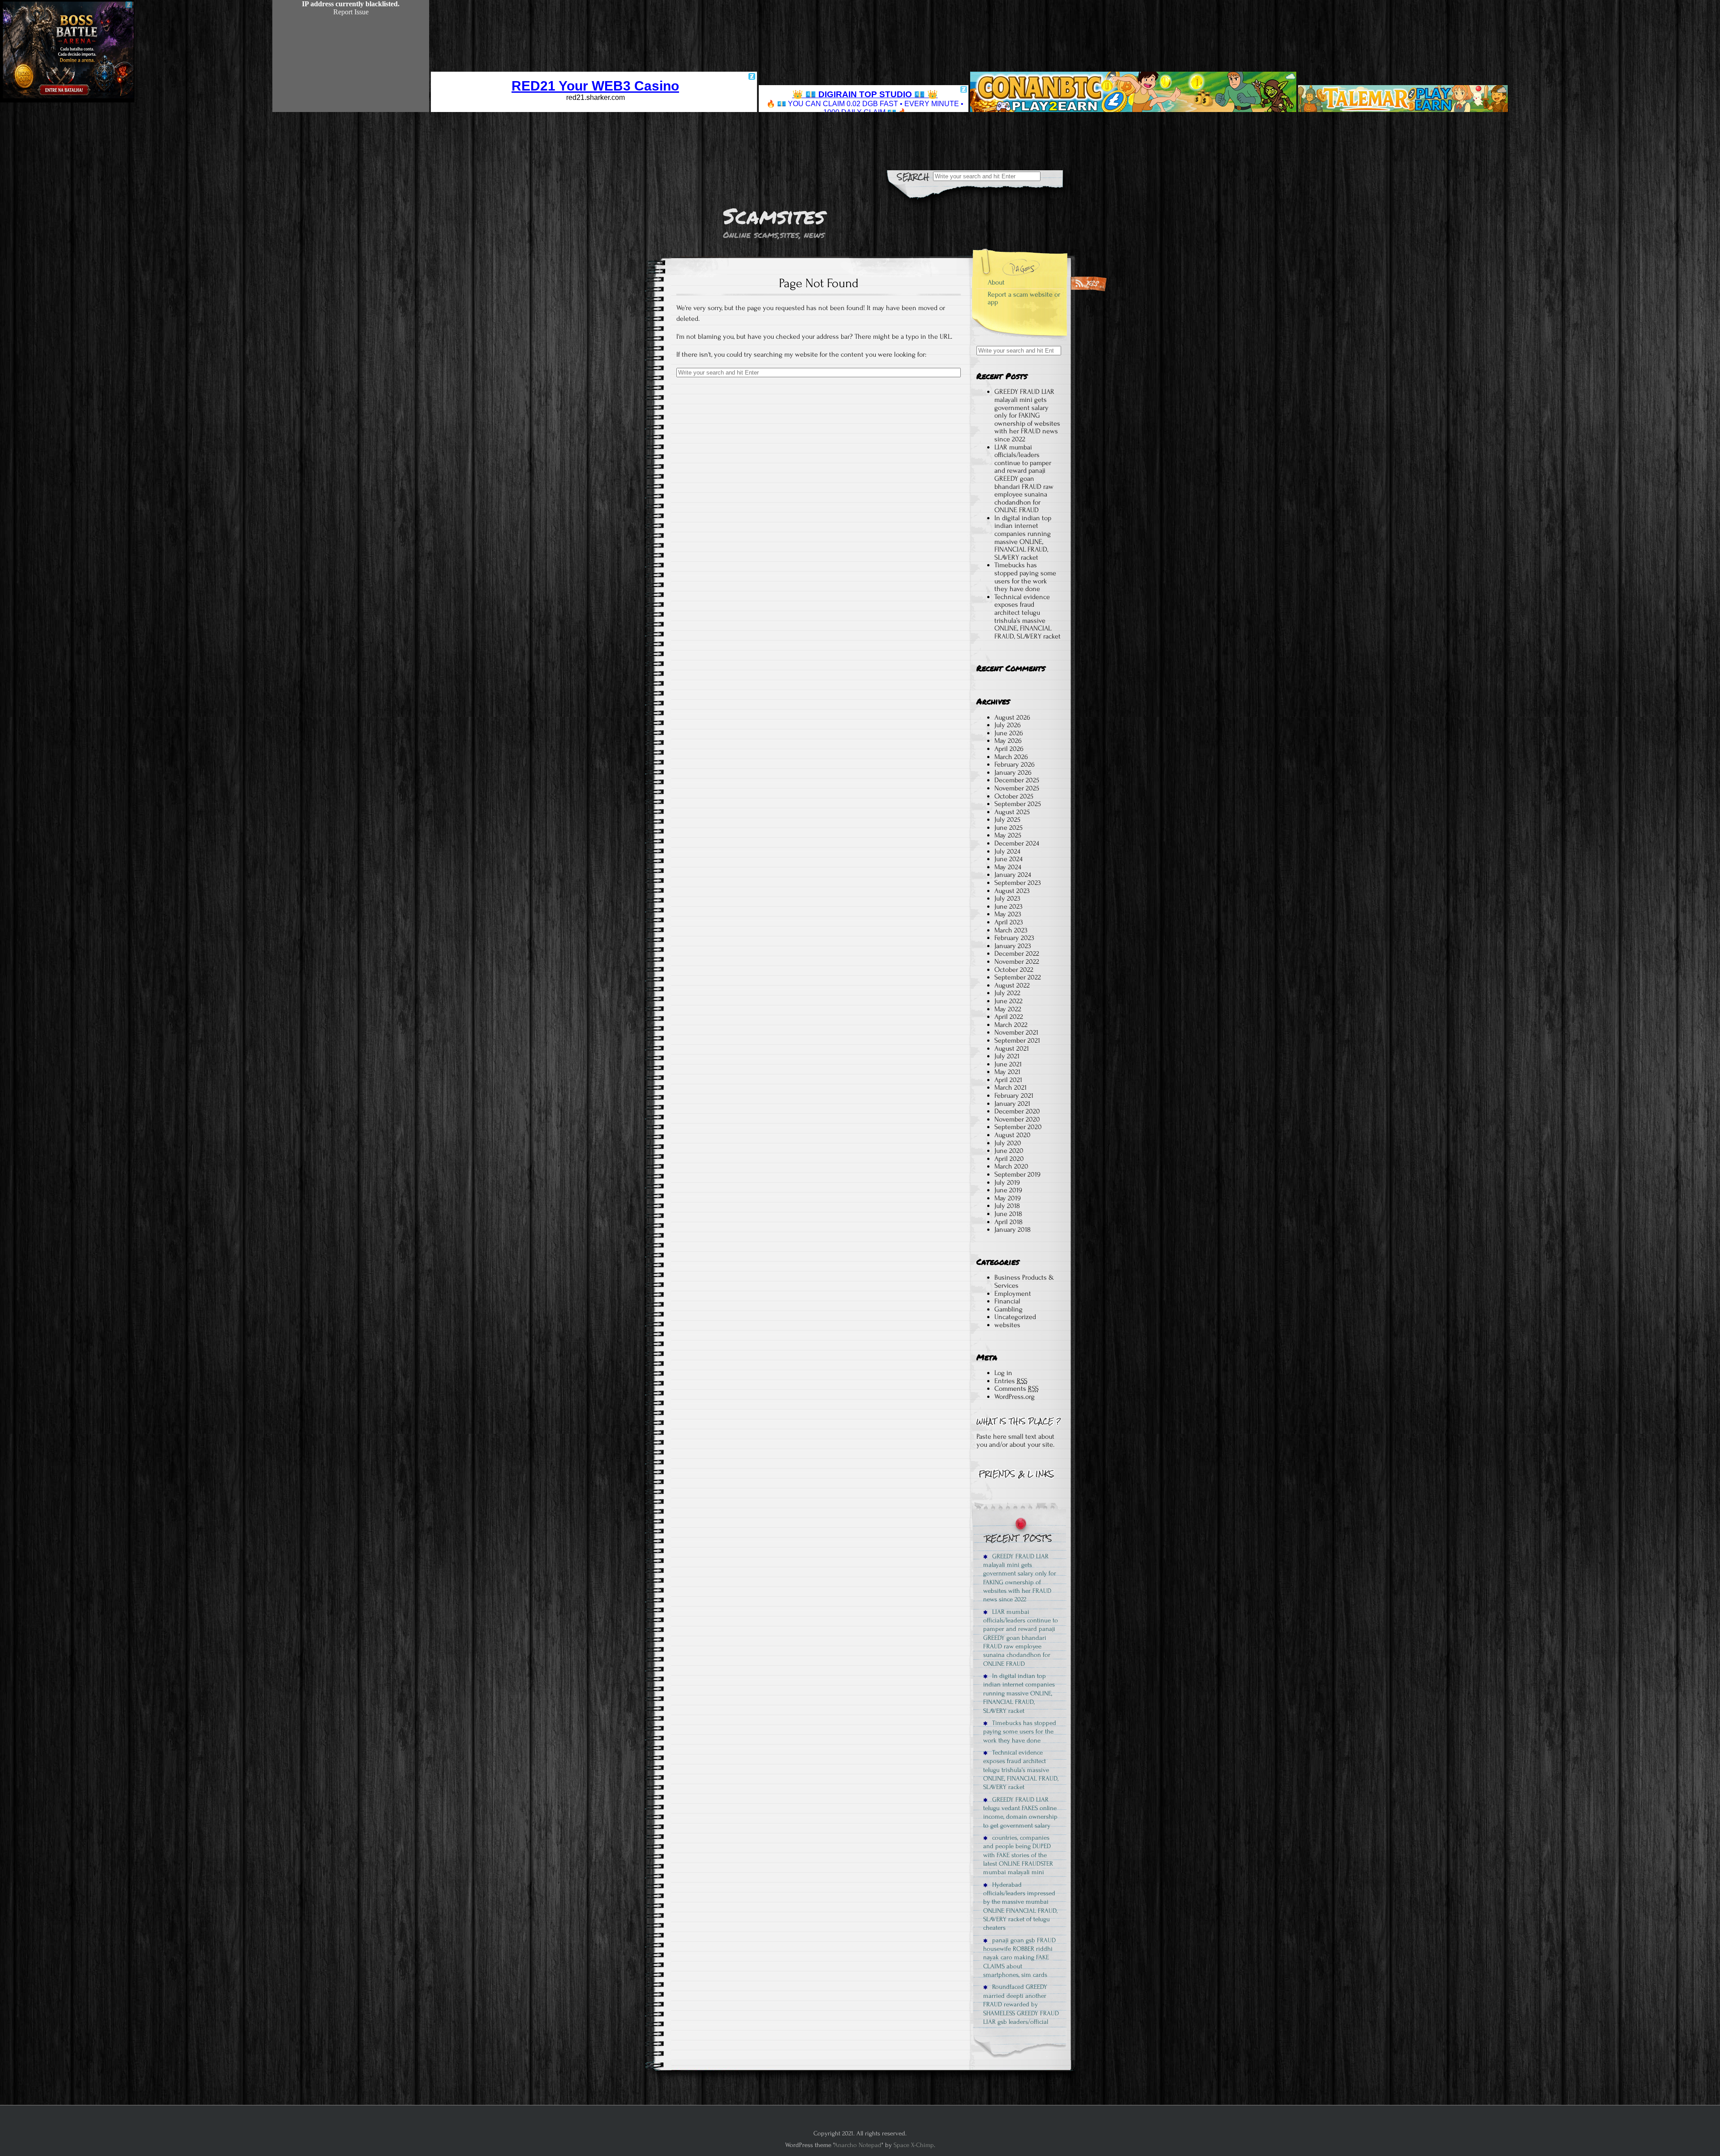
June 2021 (1008, 1064)
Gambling (1008, 1309)
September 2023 (1018, 883)
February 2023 (1014, 938)
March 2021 (1010, 1087)
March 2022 (1011, 1025)
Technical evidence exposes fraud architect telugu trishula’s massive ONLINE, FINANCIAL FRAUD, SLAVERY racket (1028, 617)
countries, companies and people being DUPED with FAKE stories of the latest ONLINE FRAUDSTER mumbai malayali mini (1018, 1855)
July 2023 (1007, 898)
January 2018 (1013, 1229)
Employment (1013, 1294)
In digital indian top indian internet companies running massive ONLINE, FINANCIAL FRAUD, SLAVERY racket (1023, 538)
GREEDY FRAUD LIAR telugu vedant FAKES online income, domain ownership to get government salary (1020, 1813)
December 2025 (1017, 780)
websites (1007, 1325)
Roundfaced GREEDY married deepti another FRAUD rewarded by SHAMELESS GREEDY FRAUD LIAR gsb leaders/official (1021, 2004)
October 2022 (1014, 970)
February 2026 (1015, 764)
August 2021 (1012, 1048)
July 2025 (1007, 819)
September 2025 (1018, 804)
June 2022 (1008, 1001)
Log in (1003, 1373)
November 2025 (1017, 788)
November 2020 (1017, 1119)
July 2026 (1008, 725)
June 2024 (1008, 859)
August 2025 (1012, 812)
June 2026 (1009, 733)
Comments (1017, 1388)
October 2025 (1014, 796)
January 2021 (1012, 1104)
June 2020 (1009, 1151)
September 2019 (1017, 1174)
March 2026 (1011, 757)
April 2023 (1009, 922)
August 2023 (1012, 891)
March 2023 (1011, 930)
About (996, 282)
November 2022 (1017, 962)
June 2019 (1008, 1190)
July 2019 (1007, 1182)
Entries (1011, 1381)
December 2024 (1017, 843)
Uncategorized (1015, 1317)
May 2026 (1008, 741)
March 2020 (1011, 1166)
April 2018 (1008, 1222)
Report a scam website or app (1024, 298)
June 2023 (1008, 906)
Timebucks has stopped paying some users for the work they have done (1025, 577)
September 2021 (1017, 1040)
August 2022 (1012, 985)
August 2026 (1012, 717)
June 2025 (1008, 828)
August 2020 (1013, 1135)
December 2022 (1017, 953)
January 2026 (1013, 772)
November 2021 (1016, 1032)
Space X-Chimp (914, 2145)
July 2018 (1007, 1206)
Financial (1007, 1301)
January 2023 (1013, 946)
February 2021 (1014, 1095)
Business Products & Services (1024, 1281)
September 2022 (1018, 977)
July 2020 (1008, 1143)
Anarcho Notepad (858, 2145)
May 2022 (1008, 1009)
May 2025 (1008, 835)
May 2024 (1008, 867)
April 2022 (1009, 1017)
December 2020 (1017, 1111)
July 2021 (1007, 1056)
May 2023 (1008, 914)
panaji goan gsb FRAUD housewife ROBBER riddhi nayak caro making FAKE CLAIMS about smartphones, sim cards (1019, 1958)
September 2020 (1018, 1127)
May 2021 (1007, 1072)
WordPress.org (1015, 1397)
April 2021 (1008, 1080)
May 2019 (1008, 1198)
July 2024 (1007, 851)
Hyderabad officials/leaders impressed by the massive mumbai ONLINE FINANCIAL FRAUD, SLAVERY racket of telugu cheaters (1020, 1906)
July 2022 (1007, 993)
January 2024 (1013, 875)
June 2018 (1008, 1214)
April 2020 (1009, 1159)
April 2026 (1009, 749)
